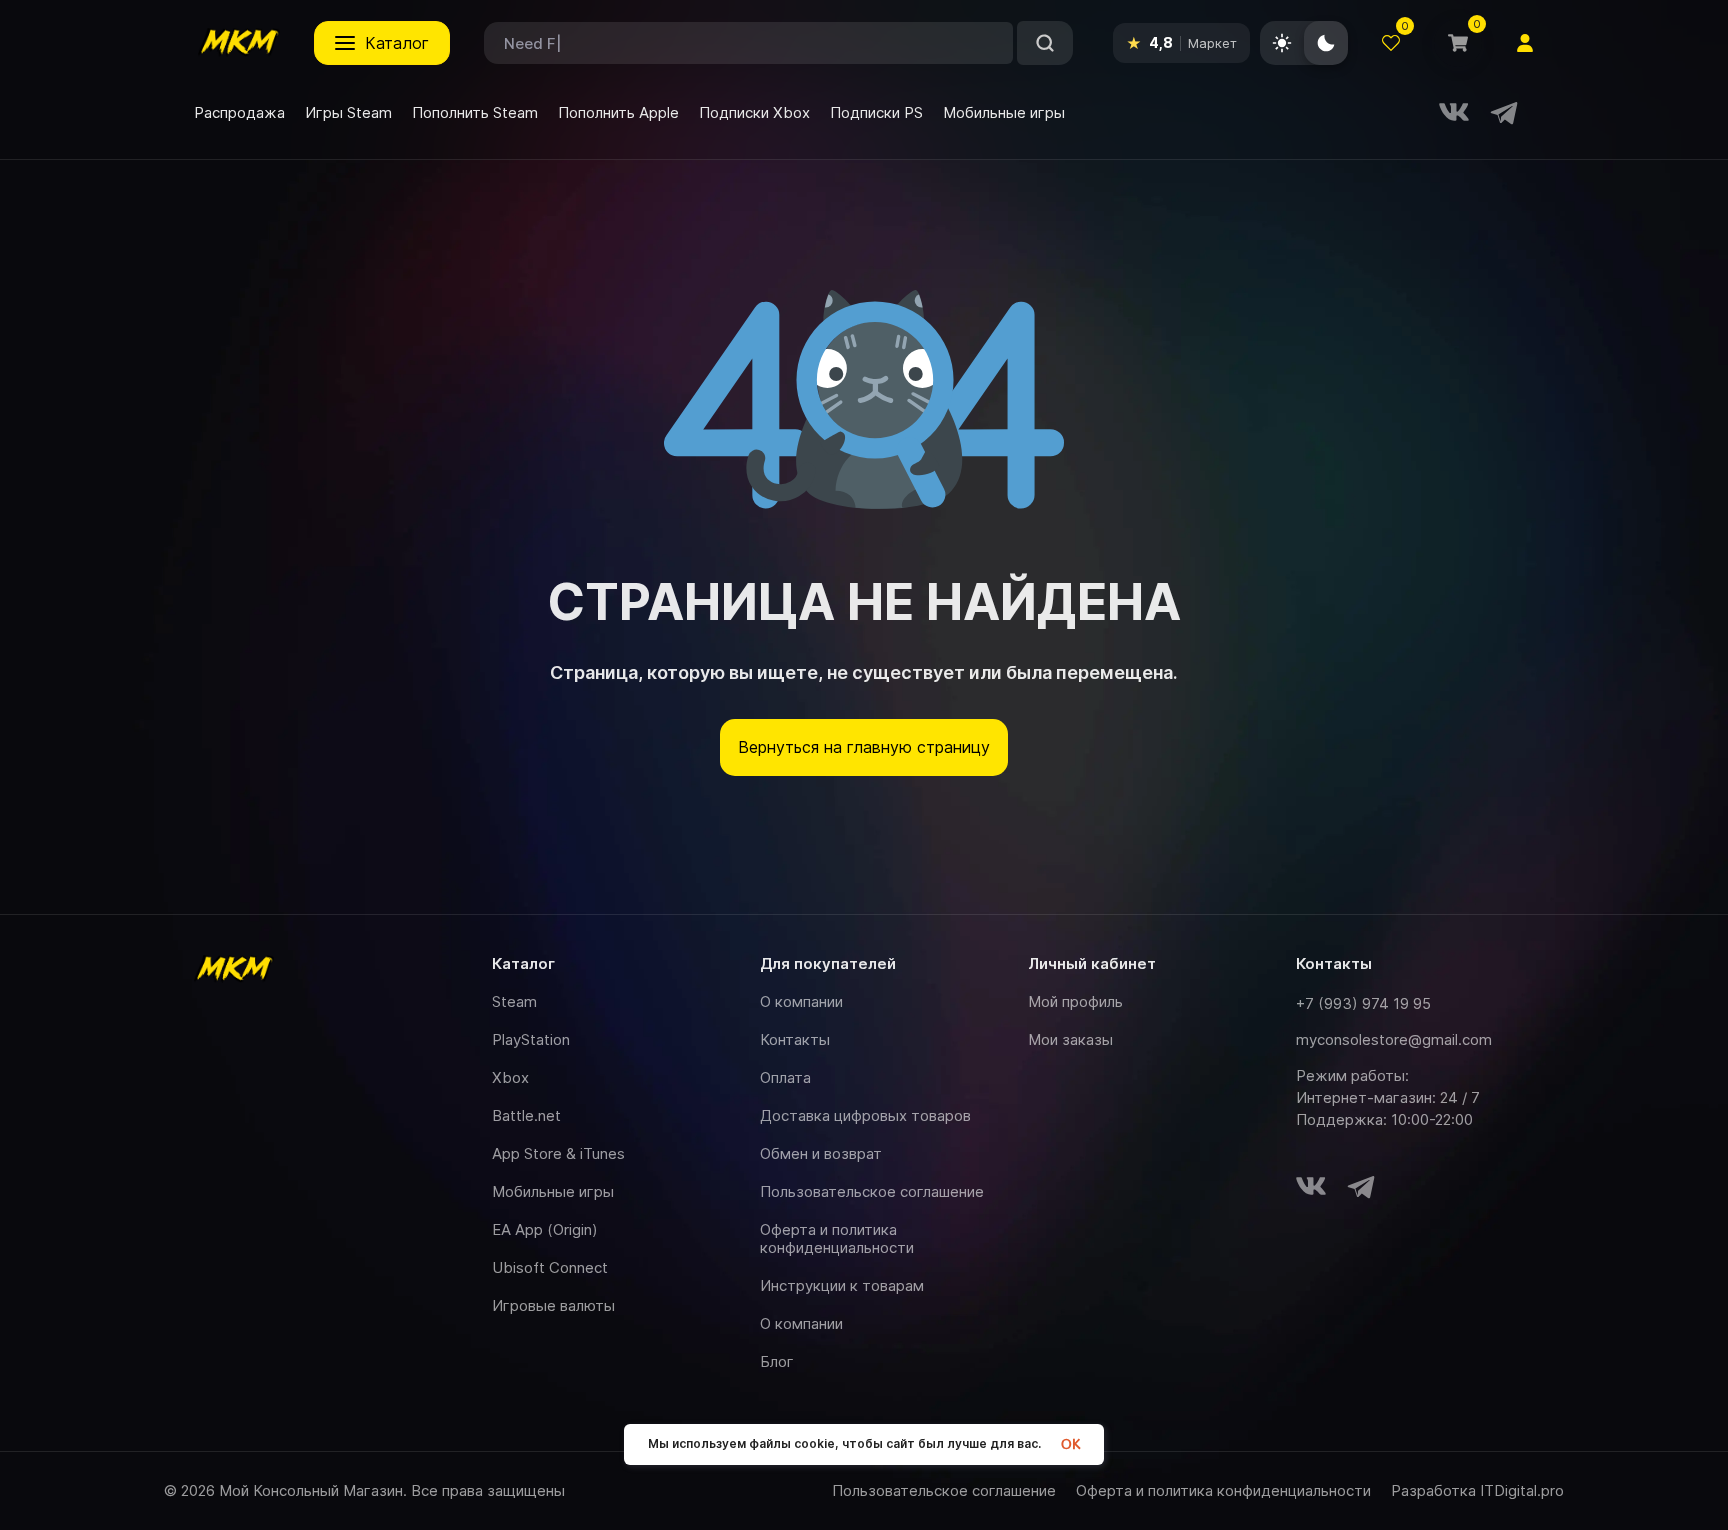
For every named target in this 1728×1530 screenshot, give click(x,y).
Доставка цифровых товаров (865, 1115)
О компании (801, 1001)
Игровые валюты (553, 1305)
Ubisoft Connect (550, 1267)
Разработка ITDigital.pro (1477, 1491)
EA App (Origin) (545, 1229)
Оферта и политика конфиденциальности (837, 1238)
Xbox (510, 1077)
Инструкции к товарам (842, 1285)
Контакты (795, 1039)
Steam (514, 1001)
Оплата (785, 1077)
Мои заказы (1070, 1039)
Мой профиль (1075, 1001)
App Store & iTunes (558, 1153)
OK (1070, 1444)
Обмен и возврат (821, 1153)
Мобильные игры (553, 1191)
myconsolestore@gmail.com (1394, 1039)
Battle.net (526, 1115)
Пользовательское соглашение (872, 1191)
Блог (777, 1361)
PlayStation (531, 1039)
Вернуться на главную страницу (864, 747)
